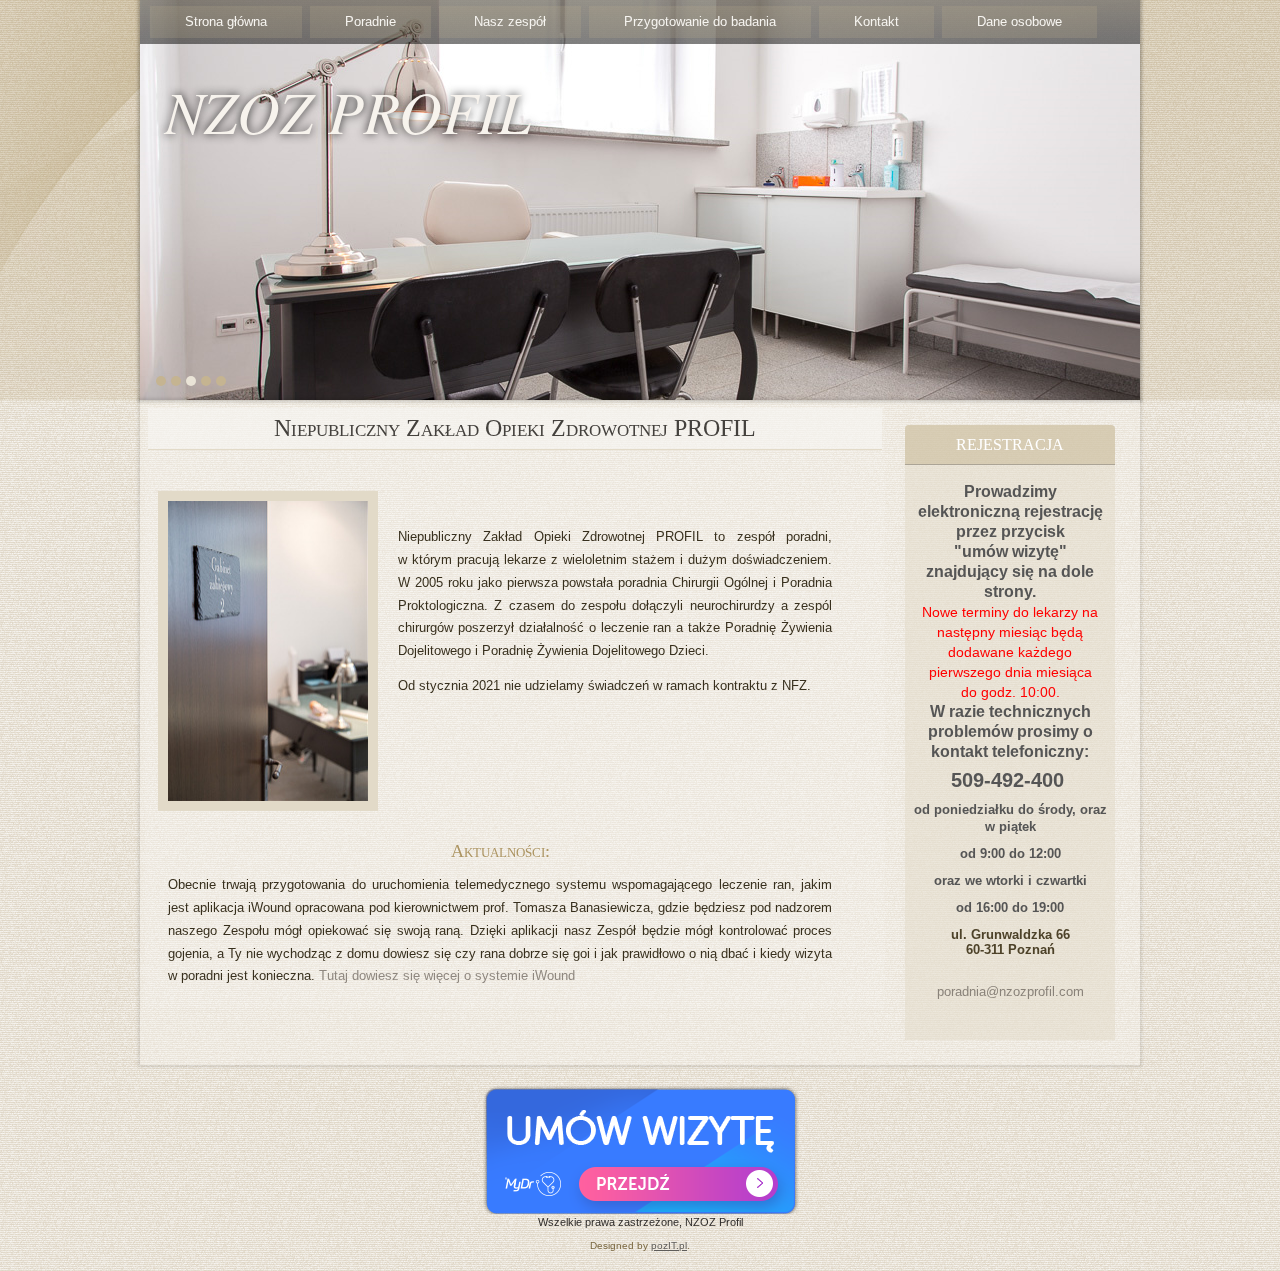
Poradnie (370, 21)
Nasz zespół (510, 21)
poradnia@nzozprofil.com (1010, 991)
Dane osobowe (1019, 21)
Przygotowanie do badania (700, 21)
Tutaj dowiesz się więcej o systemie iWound (447, 975)
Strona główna (226, 21)
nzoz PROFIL (348, 110)
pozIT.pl (669, 1245)
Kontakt (876, 21)
